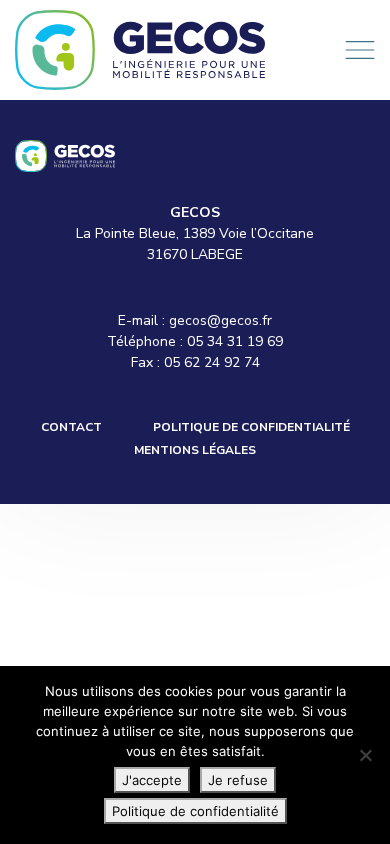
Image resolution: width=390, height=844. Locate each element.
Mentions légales (195, 450)
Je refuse (238, 780)
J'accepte (152, 780)
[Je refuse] (365, 755)
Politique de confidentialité (251, 427)
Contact (71, 427)
